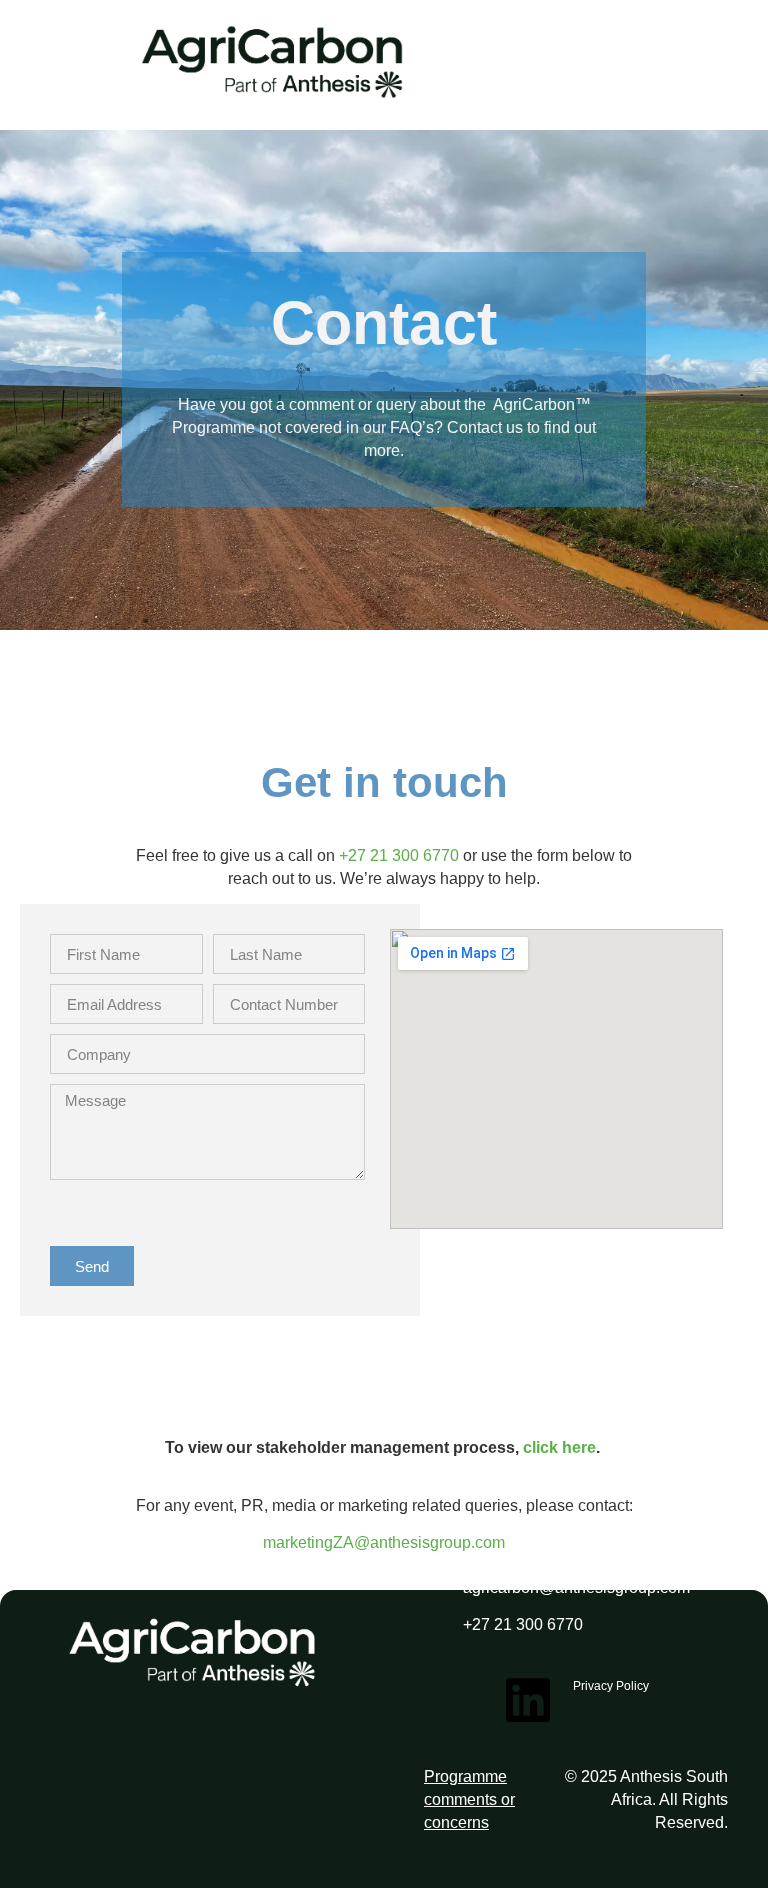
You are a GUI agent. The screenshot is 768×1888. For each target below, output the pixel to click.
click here (559, 1447)
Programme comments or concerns (469, 1799)
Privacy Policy (611, 1686)
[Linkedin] (528, 1700)
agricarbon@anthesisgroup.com (576, 1587)
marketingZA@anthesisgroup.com (384, 1542)
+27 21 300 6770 (399, 855)
